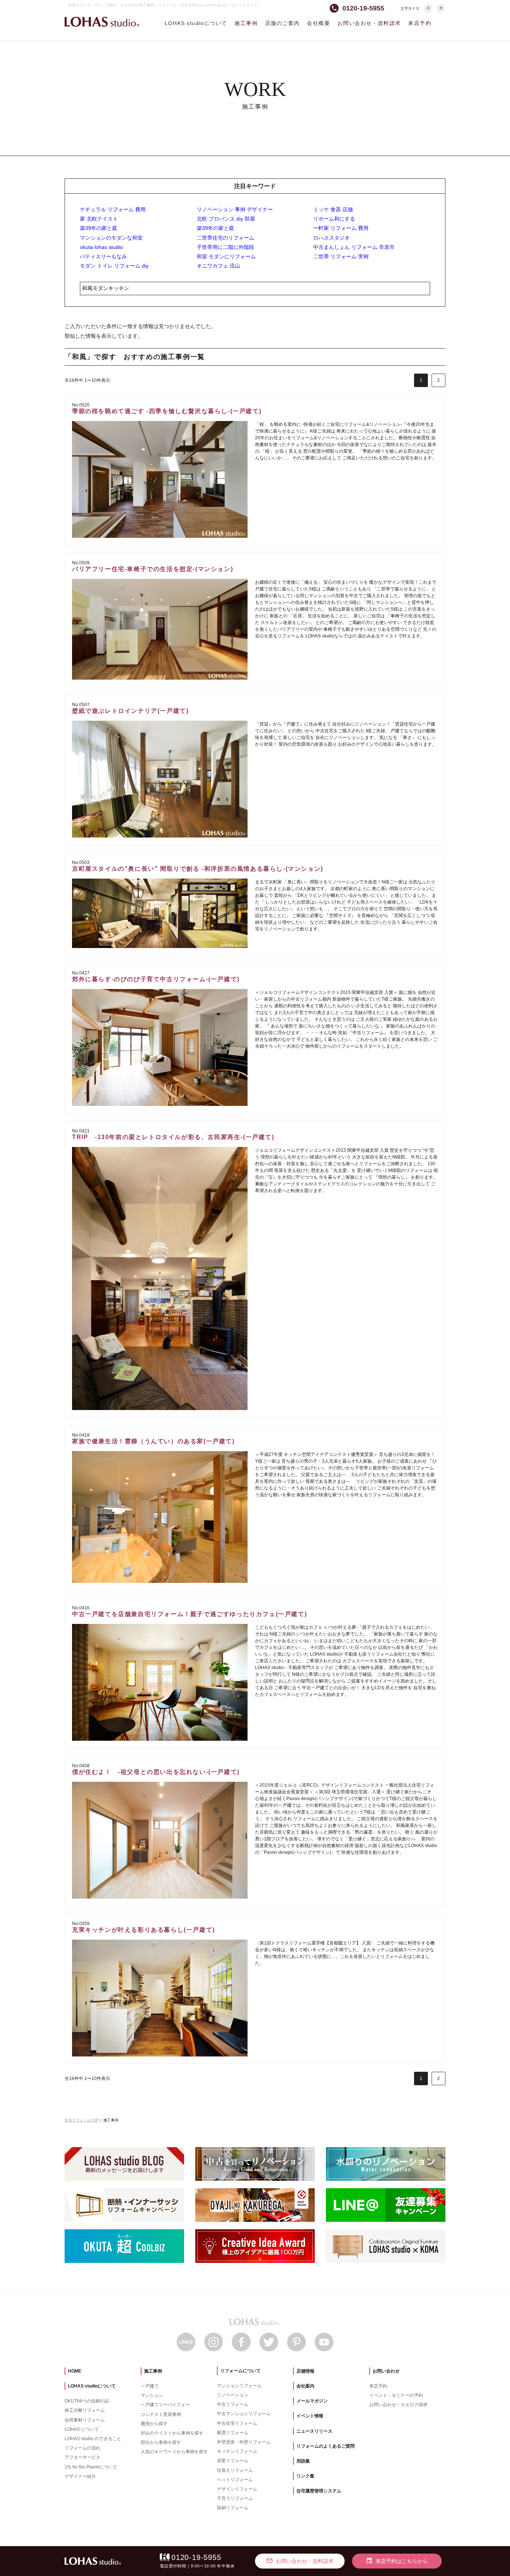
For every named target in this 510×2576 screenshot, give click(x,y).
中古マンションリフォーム (244, 2414)
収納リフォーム (233, 2508)
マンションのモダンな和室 (111, 238)
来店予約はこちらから (397, 2561)
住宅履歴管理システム (319, 2491)
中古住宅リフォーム (237, 2423)
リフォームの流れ (83, 2448)
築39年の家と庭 (99, 228)
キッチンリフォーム (237, 2451)
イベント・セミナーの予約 (396, 2395)
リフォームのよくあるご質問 (326, 2446)
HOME (75, 2371)
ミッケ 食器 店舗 (333, 209)
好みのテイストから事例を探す (172, 2433)
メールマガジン (312, 2401)
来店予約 (420, 23)
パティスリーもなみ (103, 256)
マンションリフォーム (239, 2386)
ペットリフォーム (235, 2480)
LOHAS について (82, 2429)
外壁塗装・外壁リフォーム (244, 2442)
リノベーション (233, 2395)
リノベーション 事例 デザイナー (235, 209)
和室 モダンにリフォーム (226, 256)
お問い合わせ (386, 2371)
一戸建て (150, 2386)
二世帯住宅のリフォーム (226, 238)
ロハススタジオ (332, 238)
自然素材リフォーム (85, 2420)
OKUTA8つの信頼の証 (87, 2401)
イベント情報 (310, 2416)
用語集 (303, 2461)
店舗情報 (305, 2371)
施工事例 (246, 23)
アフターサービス (83, 2457)
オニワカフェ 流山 (218, 266)
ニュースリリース (314, 2431)
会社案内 (305, 2386)
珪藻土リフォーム (235, 2470)
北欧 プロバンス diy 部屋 (226, 219)
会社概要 (318, 23)
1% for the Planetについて (91, 2467)
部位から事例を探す (161, 2442)
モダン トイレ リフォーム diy (114, 266)
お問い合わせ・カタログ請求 (398, 2405)
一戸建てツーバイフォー (165, 2405)
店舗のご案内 (282, 23)
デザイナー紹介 (80, 2476)
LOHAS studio (102, 22)
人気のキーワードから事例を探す (174, 2452)
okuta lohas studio (101, 247)
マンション (152, 2395)
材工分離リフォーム (85, 2410)
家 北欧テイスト (99, 219)
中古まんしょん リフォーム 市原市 (354, 247)
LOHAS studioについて (196, 23)
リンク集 (305, 2476)
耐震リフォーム (233, 2433)
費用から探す (154, 2424)
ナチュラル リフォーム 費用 (113, 209)
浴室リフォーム (233, 2461)
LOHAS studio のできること (93, 2439)
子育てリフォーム (235, 2498)
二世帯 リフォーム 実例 (341, 256)
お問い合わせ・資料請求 (369, 23)
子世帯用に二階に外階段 (226, 247)
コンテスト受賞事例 (161, 2414)
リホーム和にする (334, 219)
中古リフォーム (233, 2404)
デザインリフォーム (237, 2489)
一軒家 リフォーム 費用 (341, 228)
